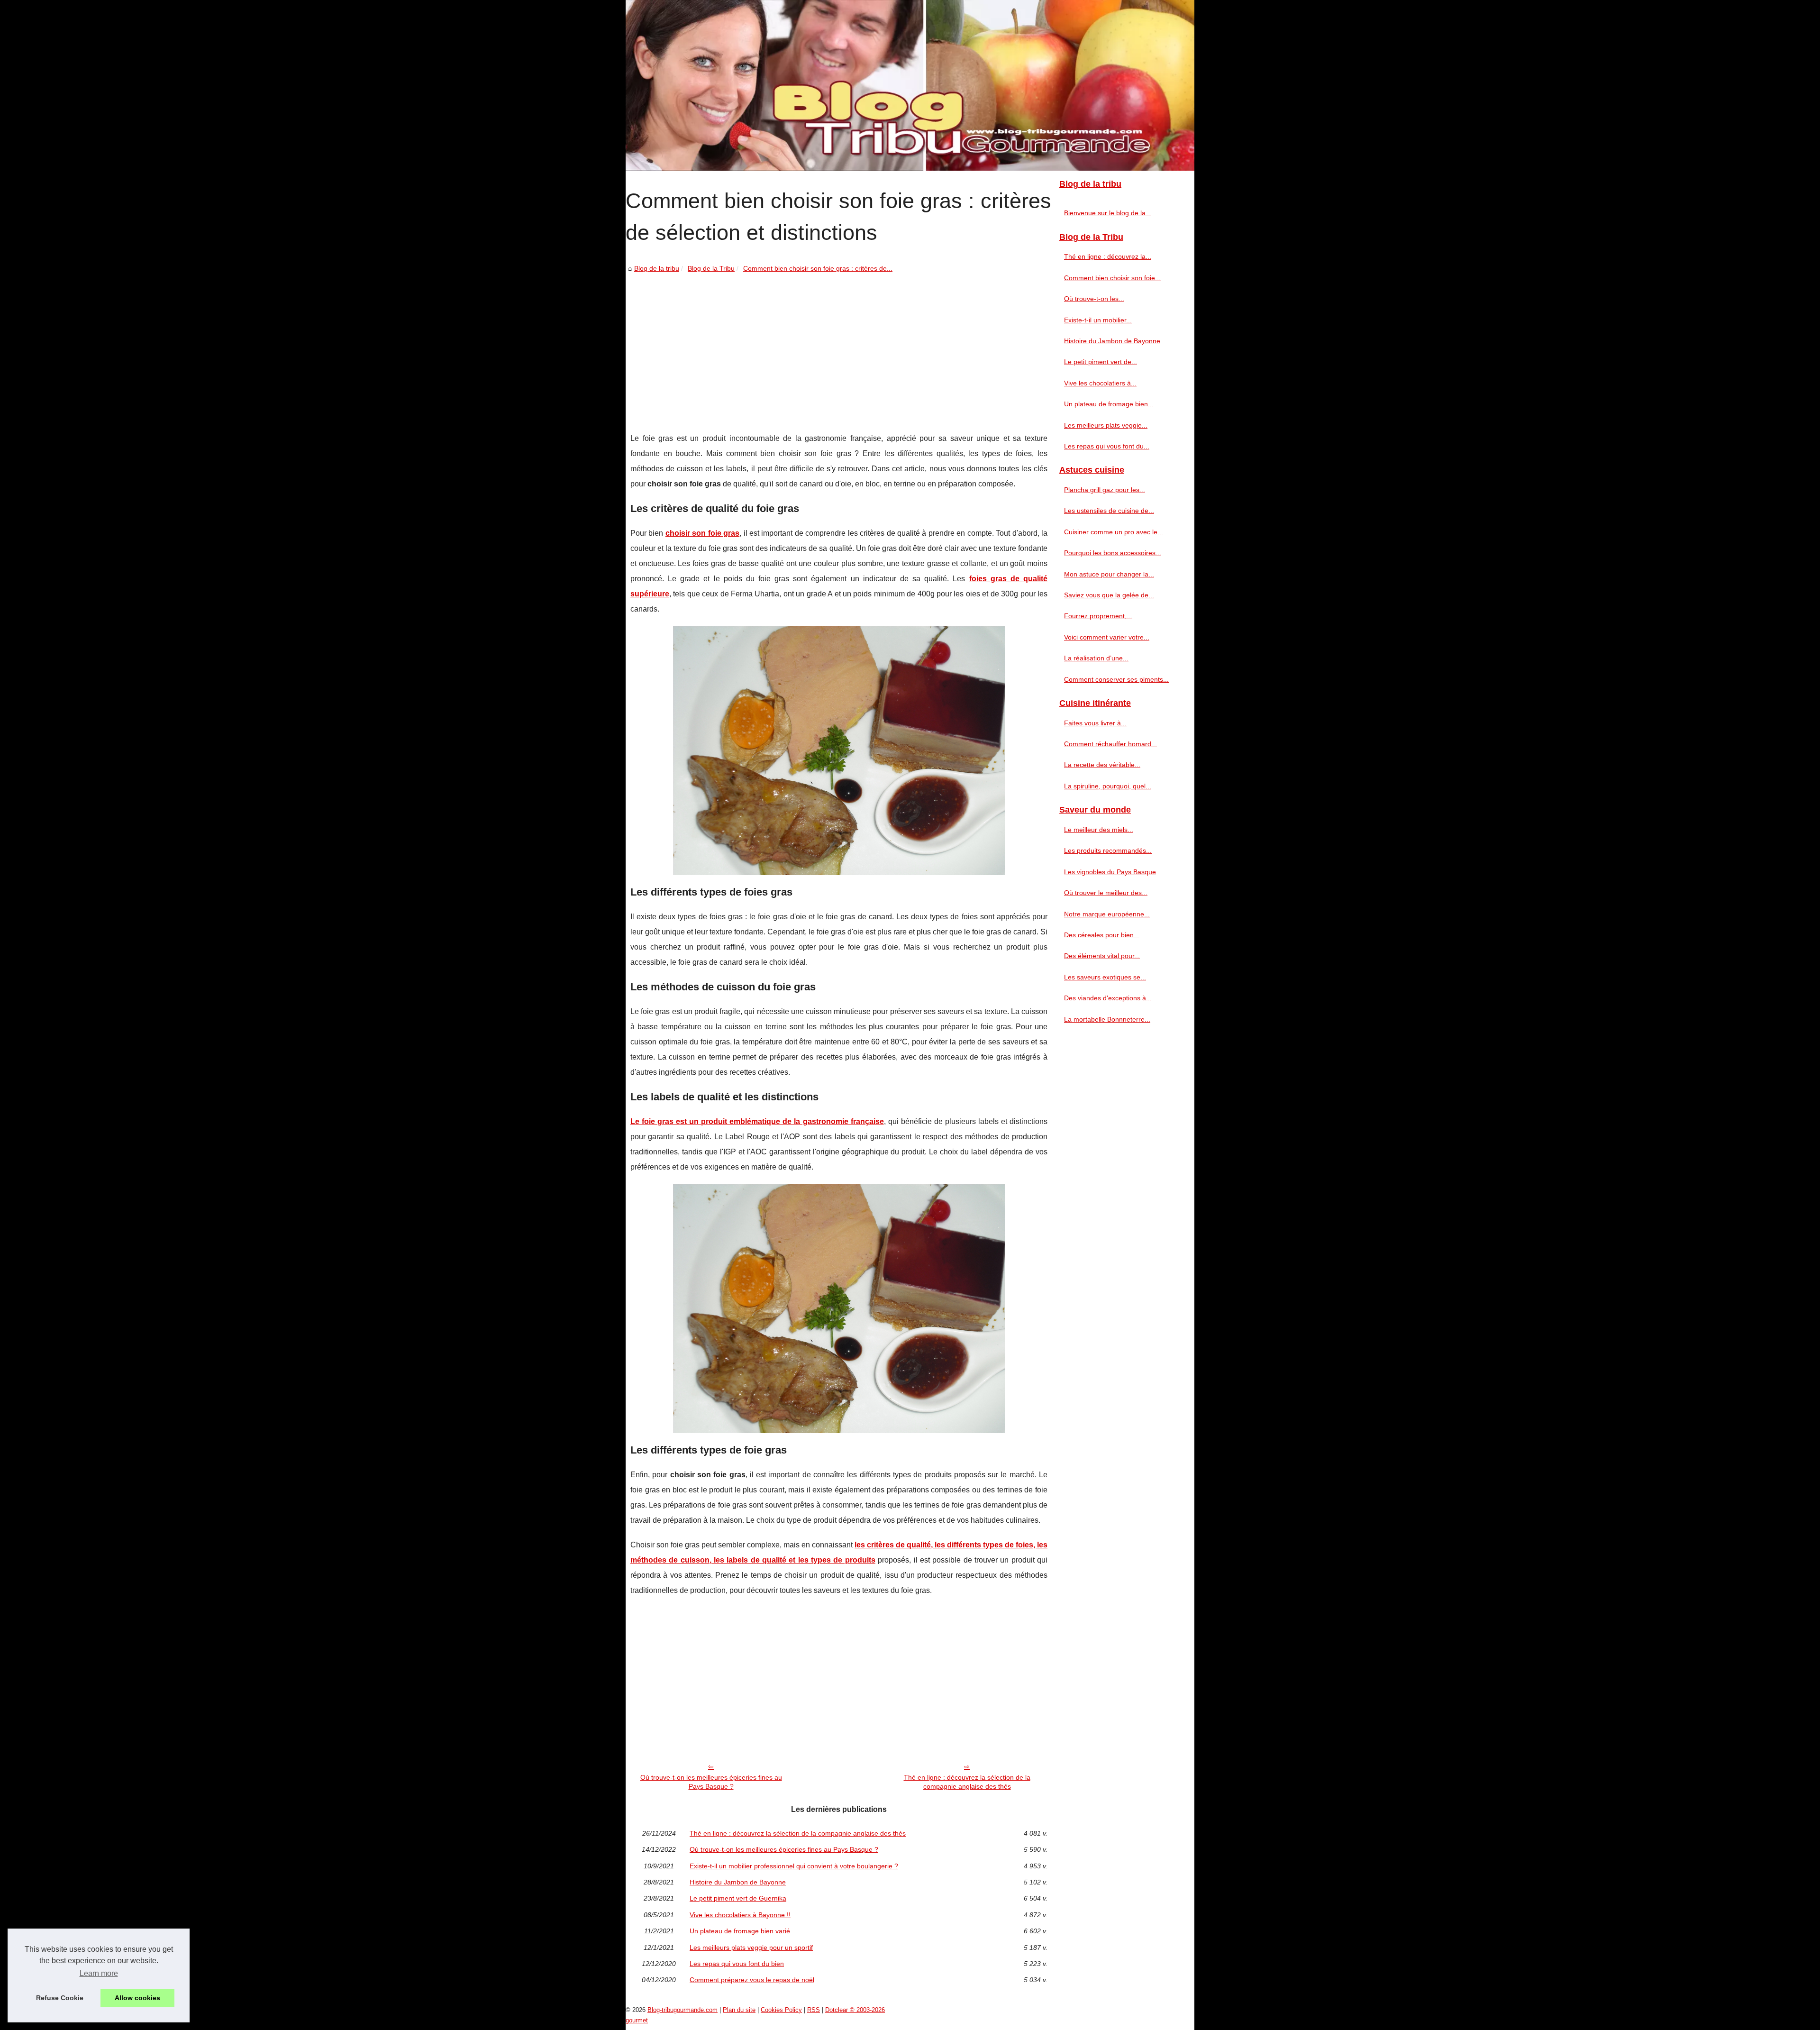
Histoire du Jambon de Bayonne (738, 1882)
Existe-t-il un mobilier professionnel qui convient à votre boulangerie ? (794, 1866)
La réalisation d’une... (1096, 658)
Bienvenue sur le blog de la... (1108, 213)
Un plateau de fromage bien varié (740, 1931)
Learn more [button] (99, 1973)
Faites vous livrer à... (1095, 723)
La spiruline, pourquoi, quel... (1108, 786)
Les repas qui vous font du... (1107, 446)
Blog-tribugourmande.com (682, 2010)
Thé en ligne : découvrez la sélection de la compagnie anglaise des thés (967, 1782)
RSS (814, 2010)
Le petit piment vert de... (1101, 362)
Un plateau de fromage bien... (1109, 404)
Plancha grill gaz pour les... (1105, 490)
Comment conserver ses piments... (1116, 679)
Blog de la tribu (657, 268)
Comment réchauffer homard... (1110, 744)
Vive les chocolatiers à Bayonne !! (740, 1915)
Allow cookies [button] (137, 1998)
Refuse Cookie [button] (60, 1998)
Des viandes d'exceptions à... (1108, 998)
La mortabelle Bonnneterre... (1107, 1019)
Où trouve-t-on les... (1094, 299)
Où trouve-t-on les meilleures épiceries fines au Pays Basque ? (711, 1782)
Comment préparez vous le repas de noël (752, 1980)
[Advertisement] (839, 346)
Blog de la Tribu (711, 268)
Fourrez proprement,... (1098, 616)
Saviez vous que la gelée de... (1109, 595)
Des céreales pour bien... (1102, 935)
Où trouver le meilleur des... (1106, 893)
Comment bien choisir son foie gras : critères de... (818, 268)
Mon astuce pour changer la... (1109, 574)
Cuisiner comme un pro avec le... (1114, 532)
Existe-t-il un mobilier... (1098, 320)
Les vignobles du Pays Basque (1110, 872)
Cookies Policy (781, 2010)
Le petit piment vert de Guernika (738, 1898)
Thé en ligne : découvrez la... (1108, 256)
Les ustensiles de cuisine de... (1109, 511)
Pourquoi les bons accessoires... (1113, 553)
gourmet (637, 2020)
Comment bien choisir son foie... (1112, 278)
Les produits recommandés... (1108, 850)
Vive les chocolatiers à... (1100, 383)
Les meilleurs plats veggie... (1106, 425)
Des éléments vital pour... (1102, 956)
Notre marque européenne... (1107, 914)
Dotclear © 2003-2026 (855, 2010)
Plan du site (739, 2010)
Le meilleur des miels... (1099, 830)
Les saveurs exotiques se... (1105, 977)
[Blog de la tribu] (910, 85)
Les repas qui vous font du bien (737, 1964)
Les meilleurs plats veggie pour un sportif (751, 1948)
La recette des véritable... (1102, 765)
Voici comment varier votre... (1107, 637)
